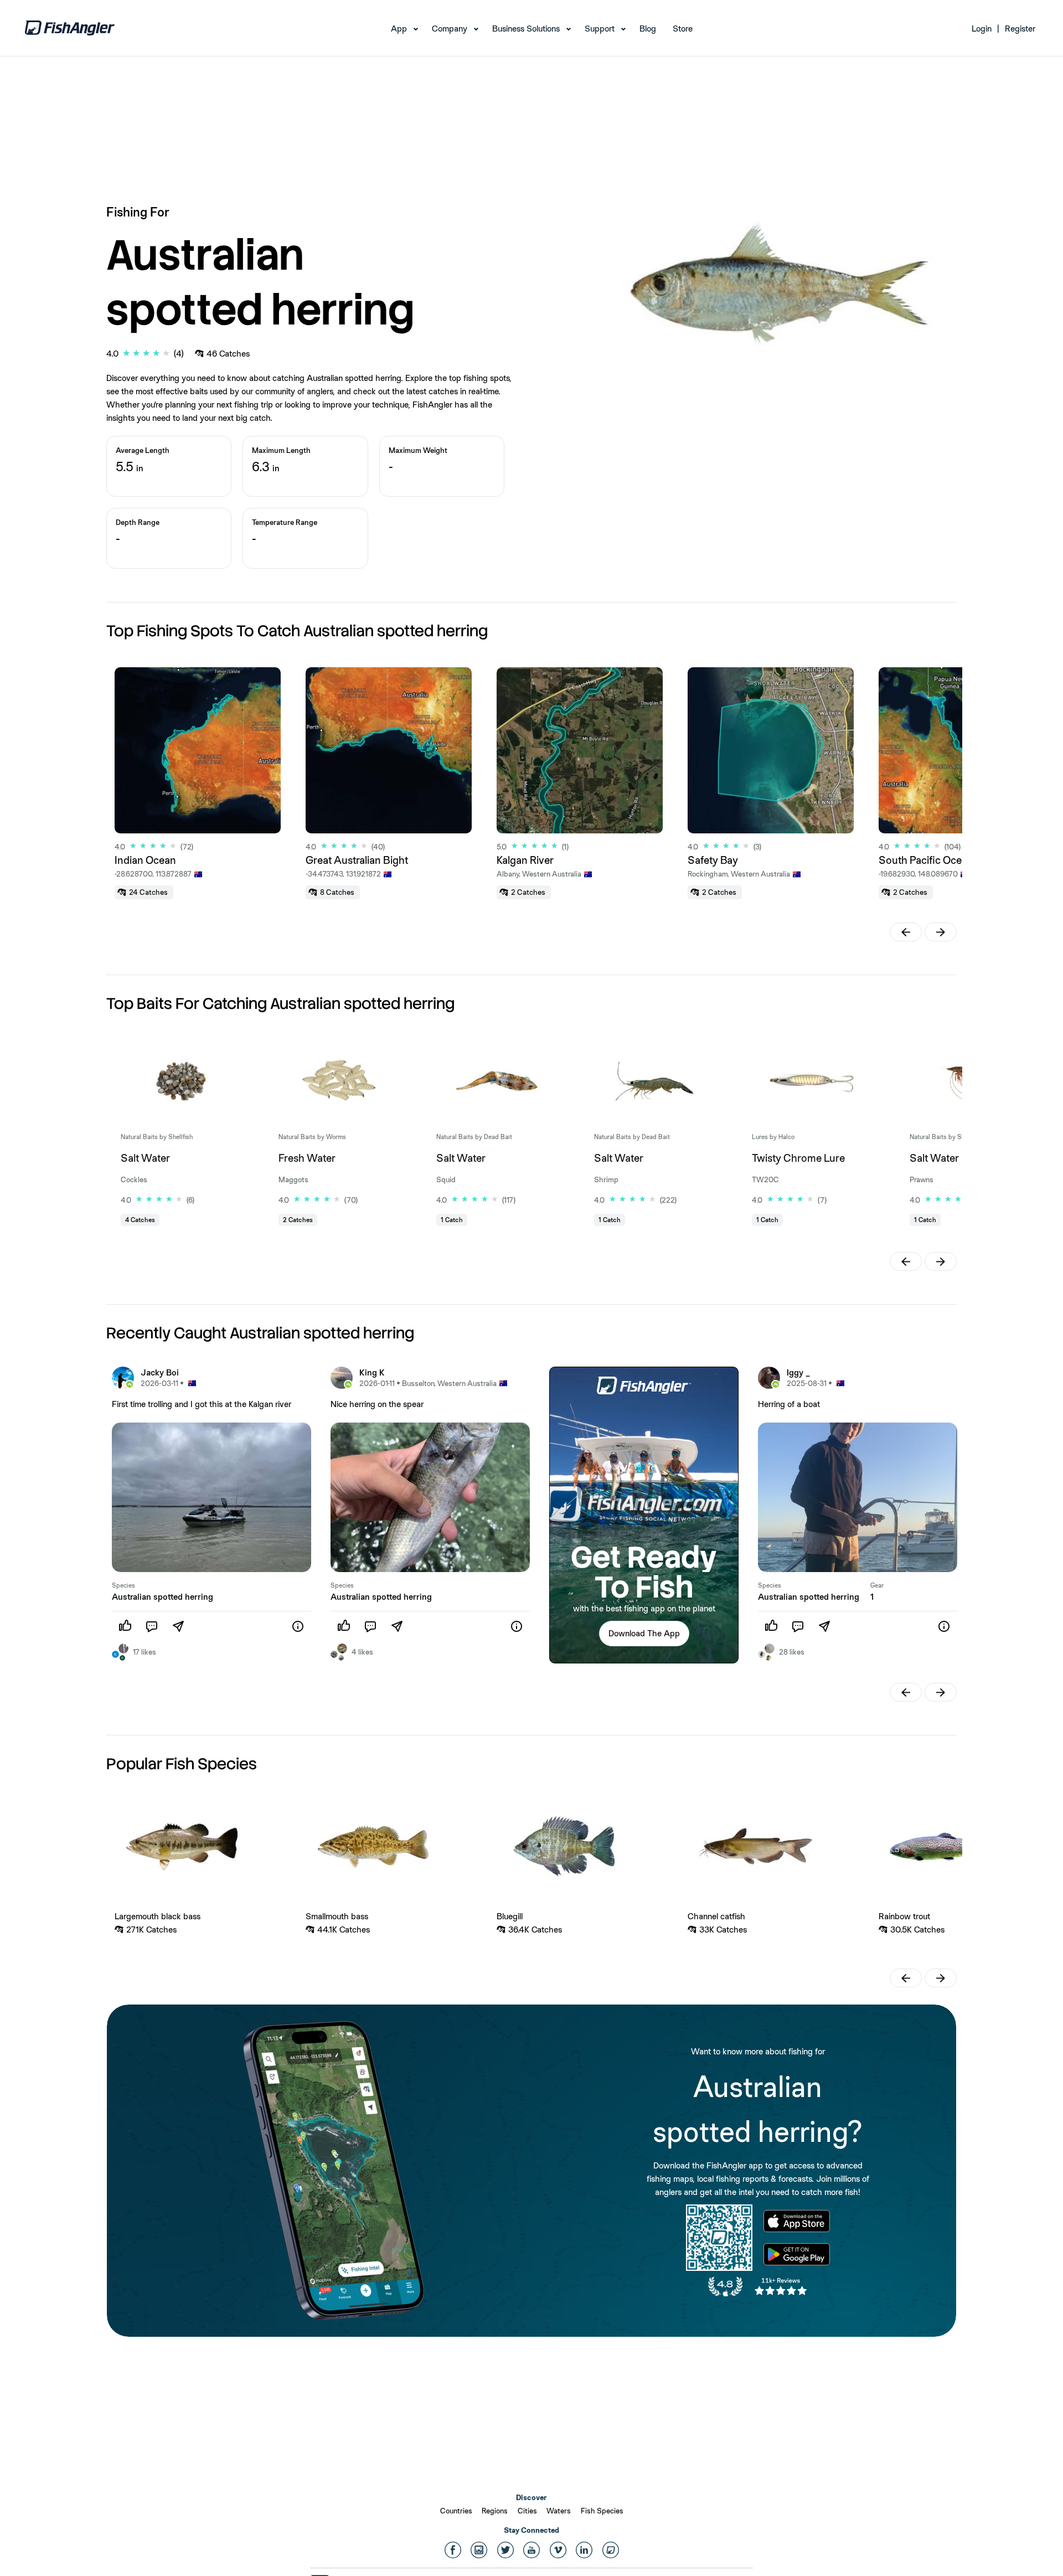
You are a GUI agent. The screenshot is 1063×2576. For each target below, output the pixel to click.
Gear (877, 1585)
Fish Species (602, 2511)
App (399, 29)
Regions (495, 2511)
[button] (906, 932)
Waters (559, 2511)
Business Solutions (526, 29)
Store (683, 29)
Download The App (644, 1633)
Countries (456, 2511)
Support (600, 29)
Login (982, 29)
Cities (527, 2511)
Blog (648, 29)
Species (123, 1585)
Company (450, 29)
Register (1020, 29)
